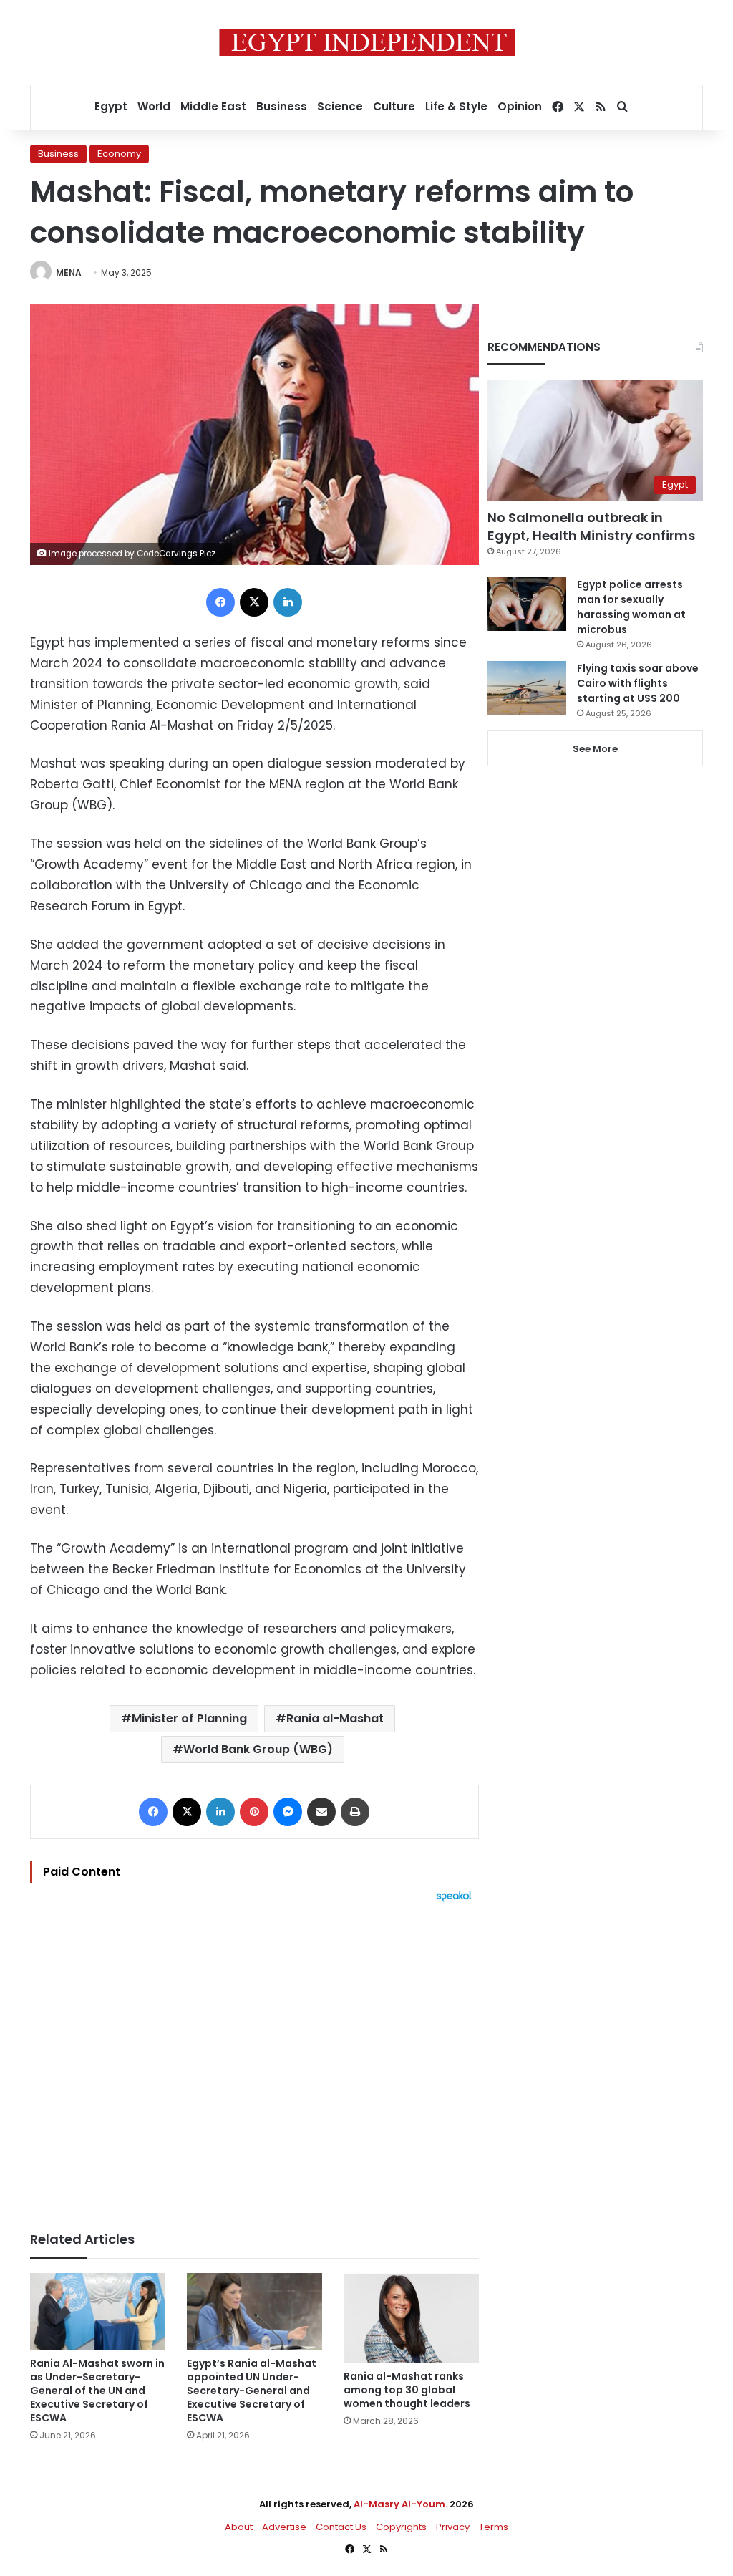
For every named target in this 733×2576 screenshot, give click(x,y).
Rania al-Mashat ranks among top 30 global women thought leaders (407, 2390)
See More (595, 749)
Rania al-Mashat (335, 1718)
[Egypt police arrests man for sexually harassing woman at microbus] (527, 604)
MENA (69, 272)
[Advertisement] (254, 2060)
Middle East (213, 106)
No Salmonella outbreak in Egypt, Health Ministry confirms (591, 526)
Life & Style (456, 106)
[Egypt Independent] (367, 42)
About (239, 2527)
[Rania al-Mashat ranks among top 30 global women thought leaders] (411, 2318)
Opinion (520, 106)
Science (340, 106)
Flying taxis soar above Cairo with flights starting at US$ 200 (638, 683)
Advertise (284, 2527)
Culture (394, 106)
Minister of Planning (189, 1718)
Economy (119, 154)
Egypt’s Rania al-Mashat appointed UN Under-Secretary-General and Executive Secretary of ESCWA (252, 2391)
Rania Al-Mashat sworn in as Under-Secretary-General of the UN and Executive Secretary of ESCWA (97, 2391)
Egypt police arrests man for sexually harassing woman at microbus (631, 607)
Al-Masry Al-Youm (399, 2504)
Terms (494, 2527)
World (154, 106)
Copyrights (401, 2527)
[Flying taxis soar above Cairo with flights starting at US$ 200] (527, 688)
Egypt (111, 106)
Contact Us (341, 2527)
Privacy (453, 2527)
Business (282, 106)
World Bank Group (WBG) (258, 1749)
